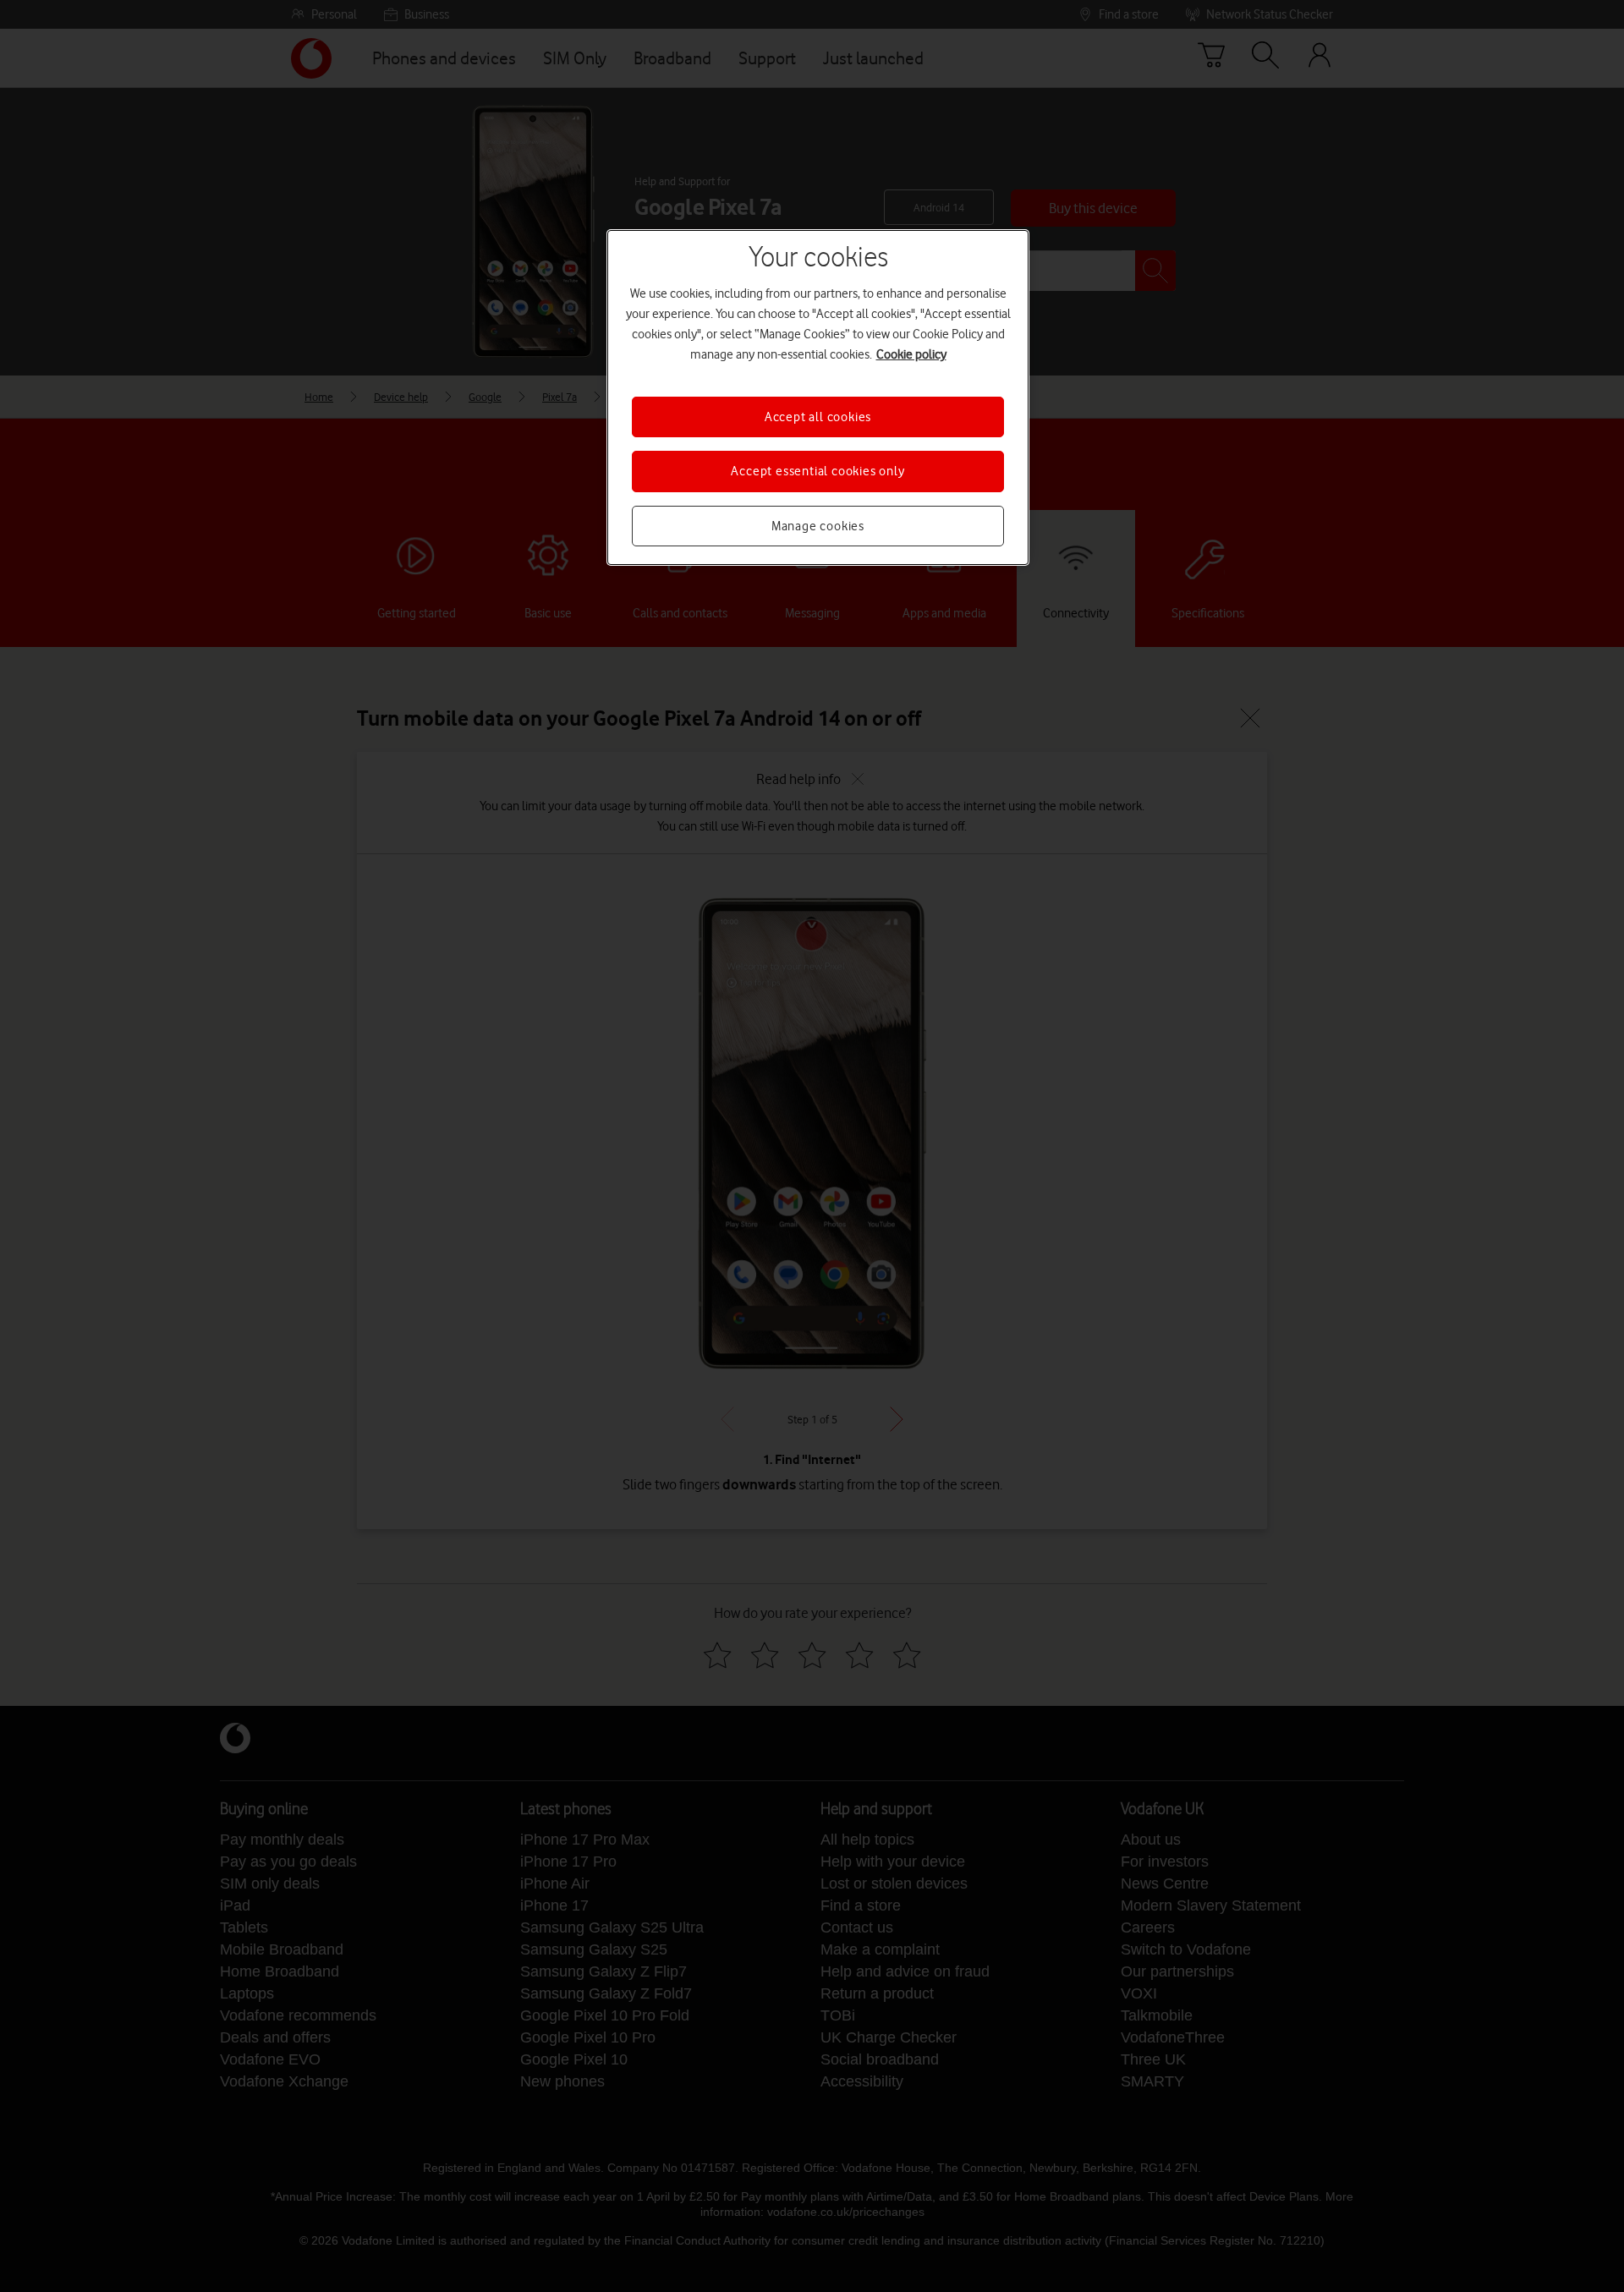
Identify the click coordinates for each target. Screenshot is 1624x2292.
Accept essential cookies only (817, 471)
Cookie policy (911, 354)
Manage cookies (818, 526)
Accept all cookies (818, 417)
